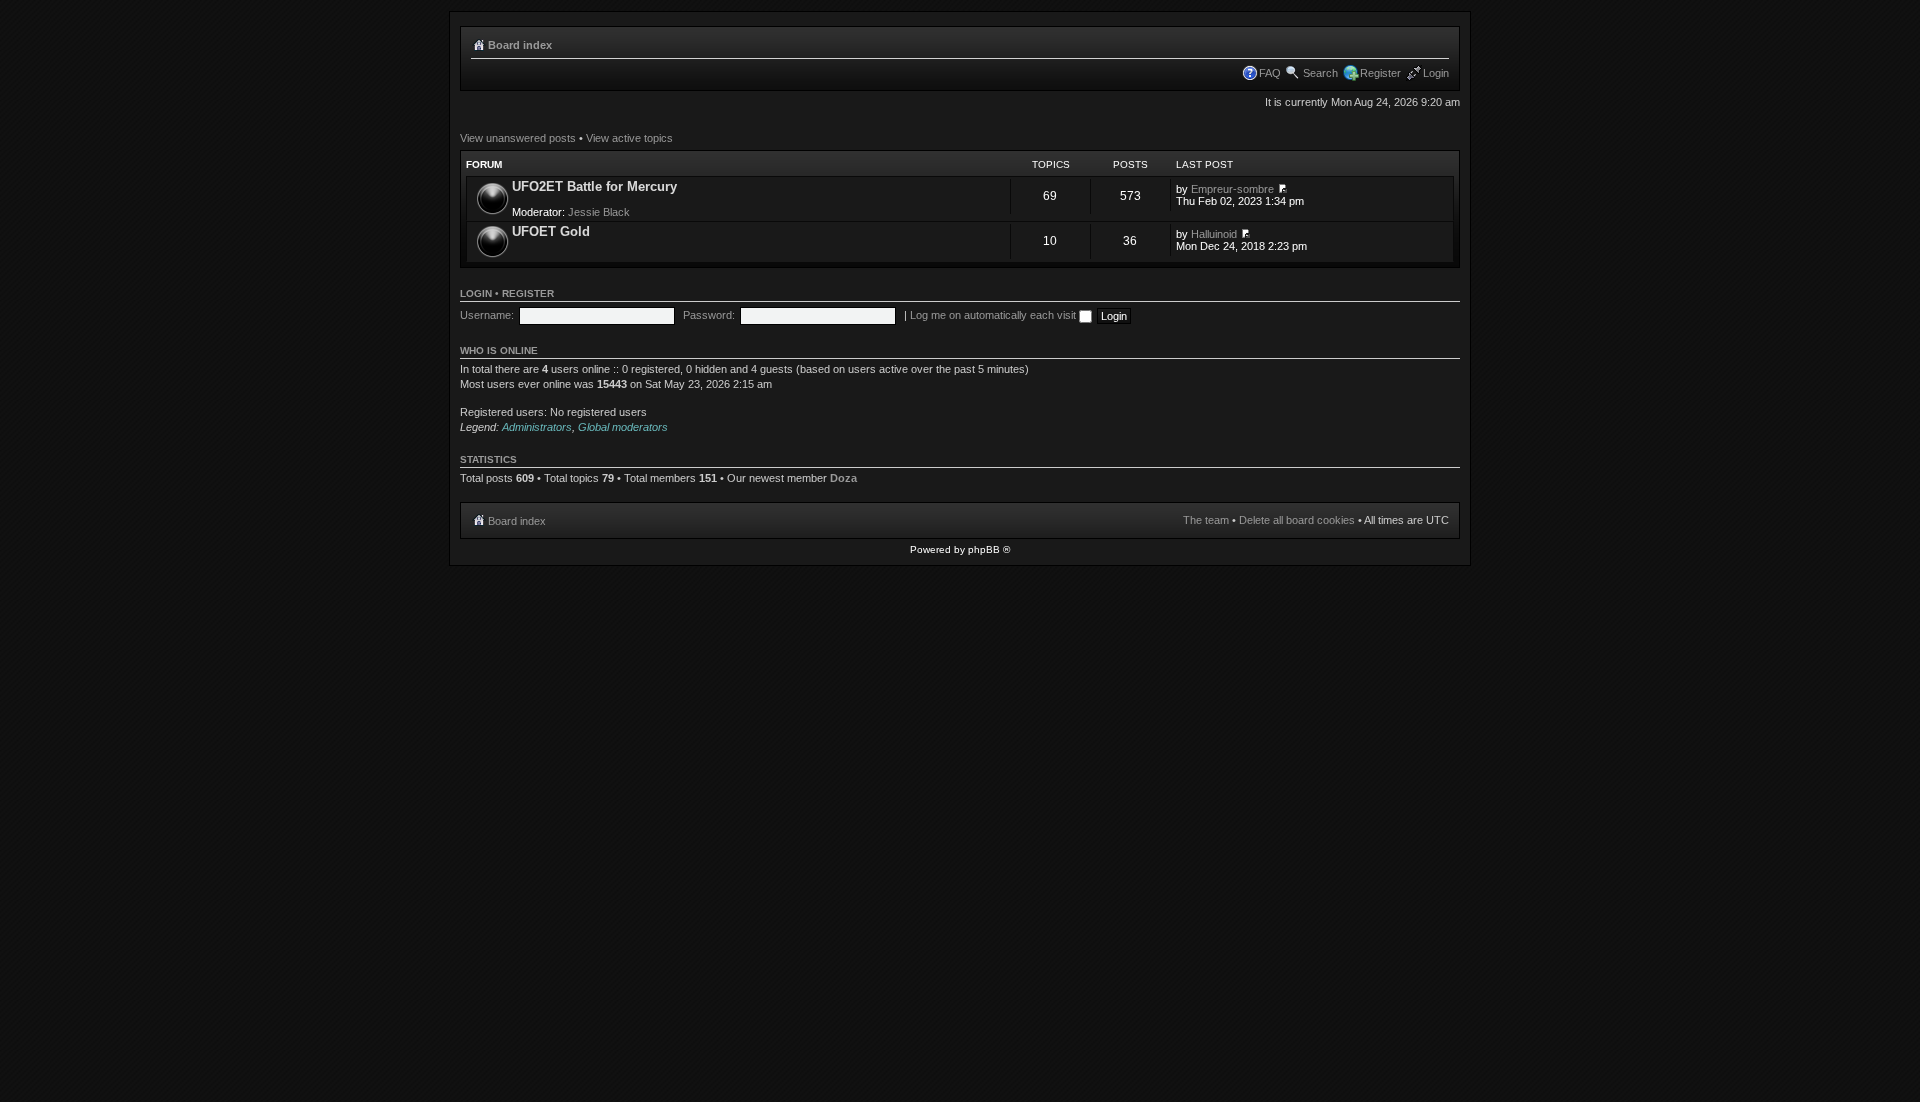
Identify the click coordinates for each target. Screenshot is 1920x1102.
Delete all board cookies (1297, 520)
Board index (520, 45)
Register (1380, 73)
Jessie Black (599, 212)
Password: (709, 315)
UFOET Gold (551, 231)
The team (1206, 520)
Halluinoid (1214, 234)
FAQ (1270, 73)
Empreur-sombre (1232, 189)
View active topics (629, 138)
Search (1320, 73)
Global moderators (623, 427)
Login (1436, 73)
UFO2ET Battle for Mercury (594, 186)
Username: (487, 315)
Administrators (537, 427)
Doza (843, 478)
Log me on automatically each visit (994, 315)
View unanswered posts (518, 138)
